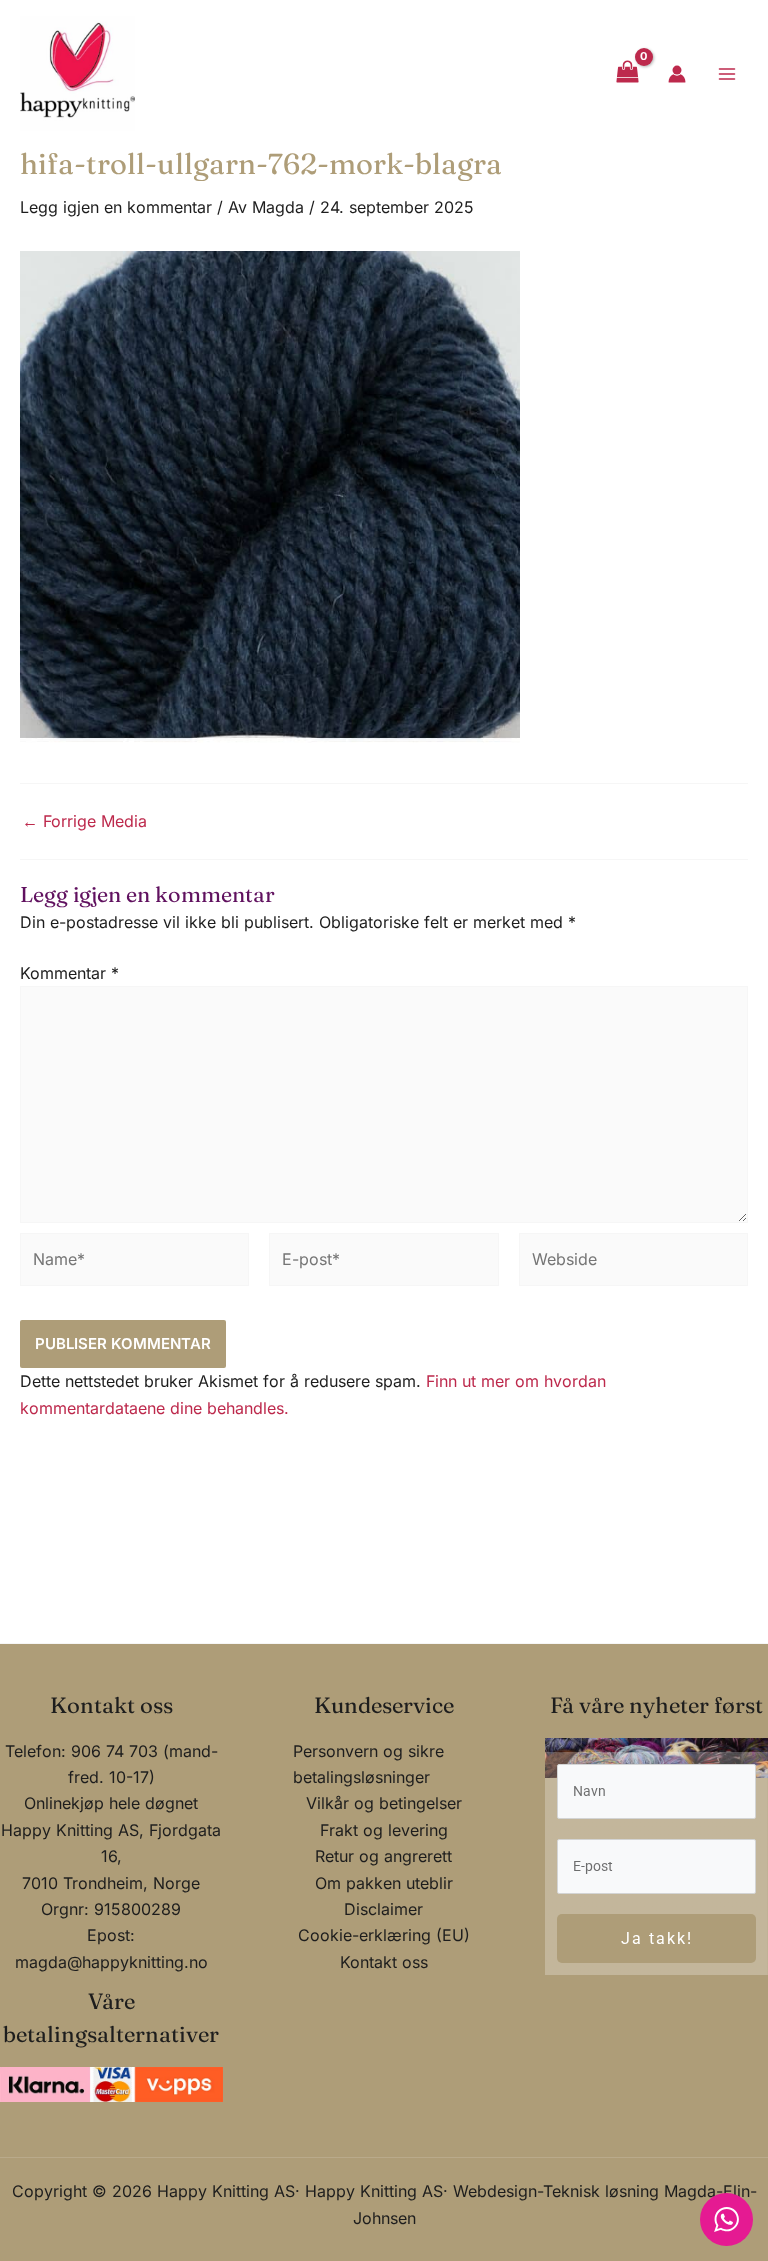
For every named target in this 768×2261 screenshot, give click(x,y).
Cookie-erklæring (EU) (384, 1935)
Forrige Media (84, 821)
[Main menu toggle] (727, 73)
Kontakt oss (384, 1962)
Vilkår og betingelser (384, 1803)
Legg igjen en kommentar (116, 207)
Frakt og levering (384, 1830)
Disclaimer (383, 1909)
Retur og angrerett (383, 1856)
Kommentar (69, 973)
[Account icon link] (677, 74)
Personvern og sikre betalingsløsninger (368, 1764)
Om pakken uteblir (384, 1883)
